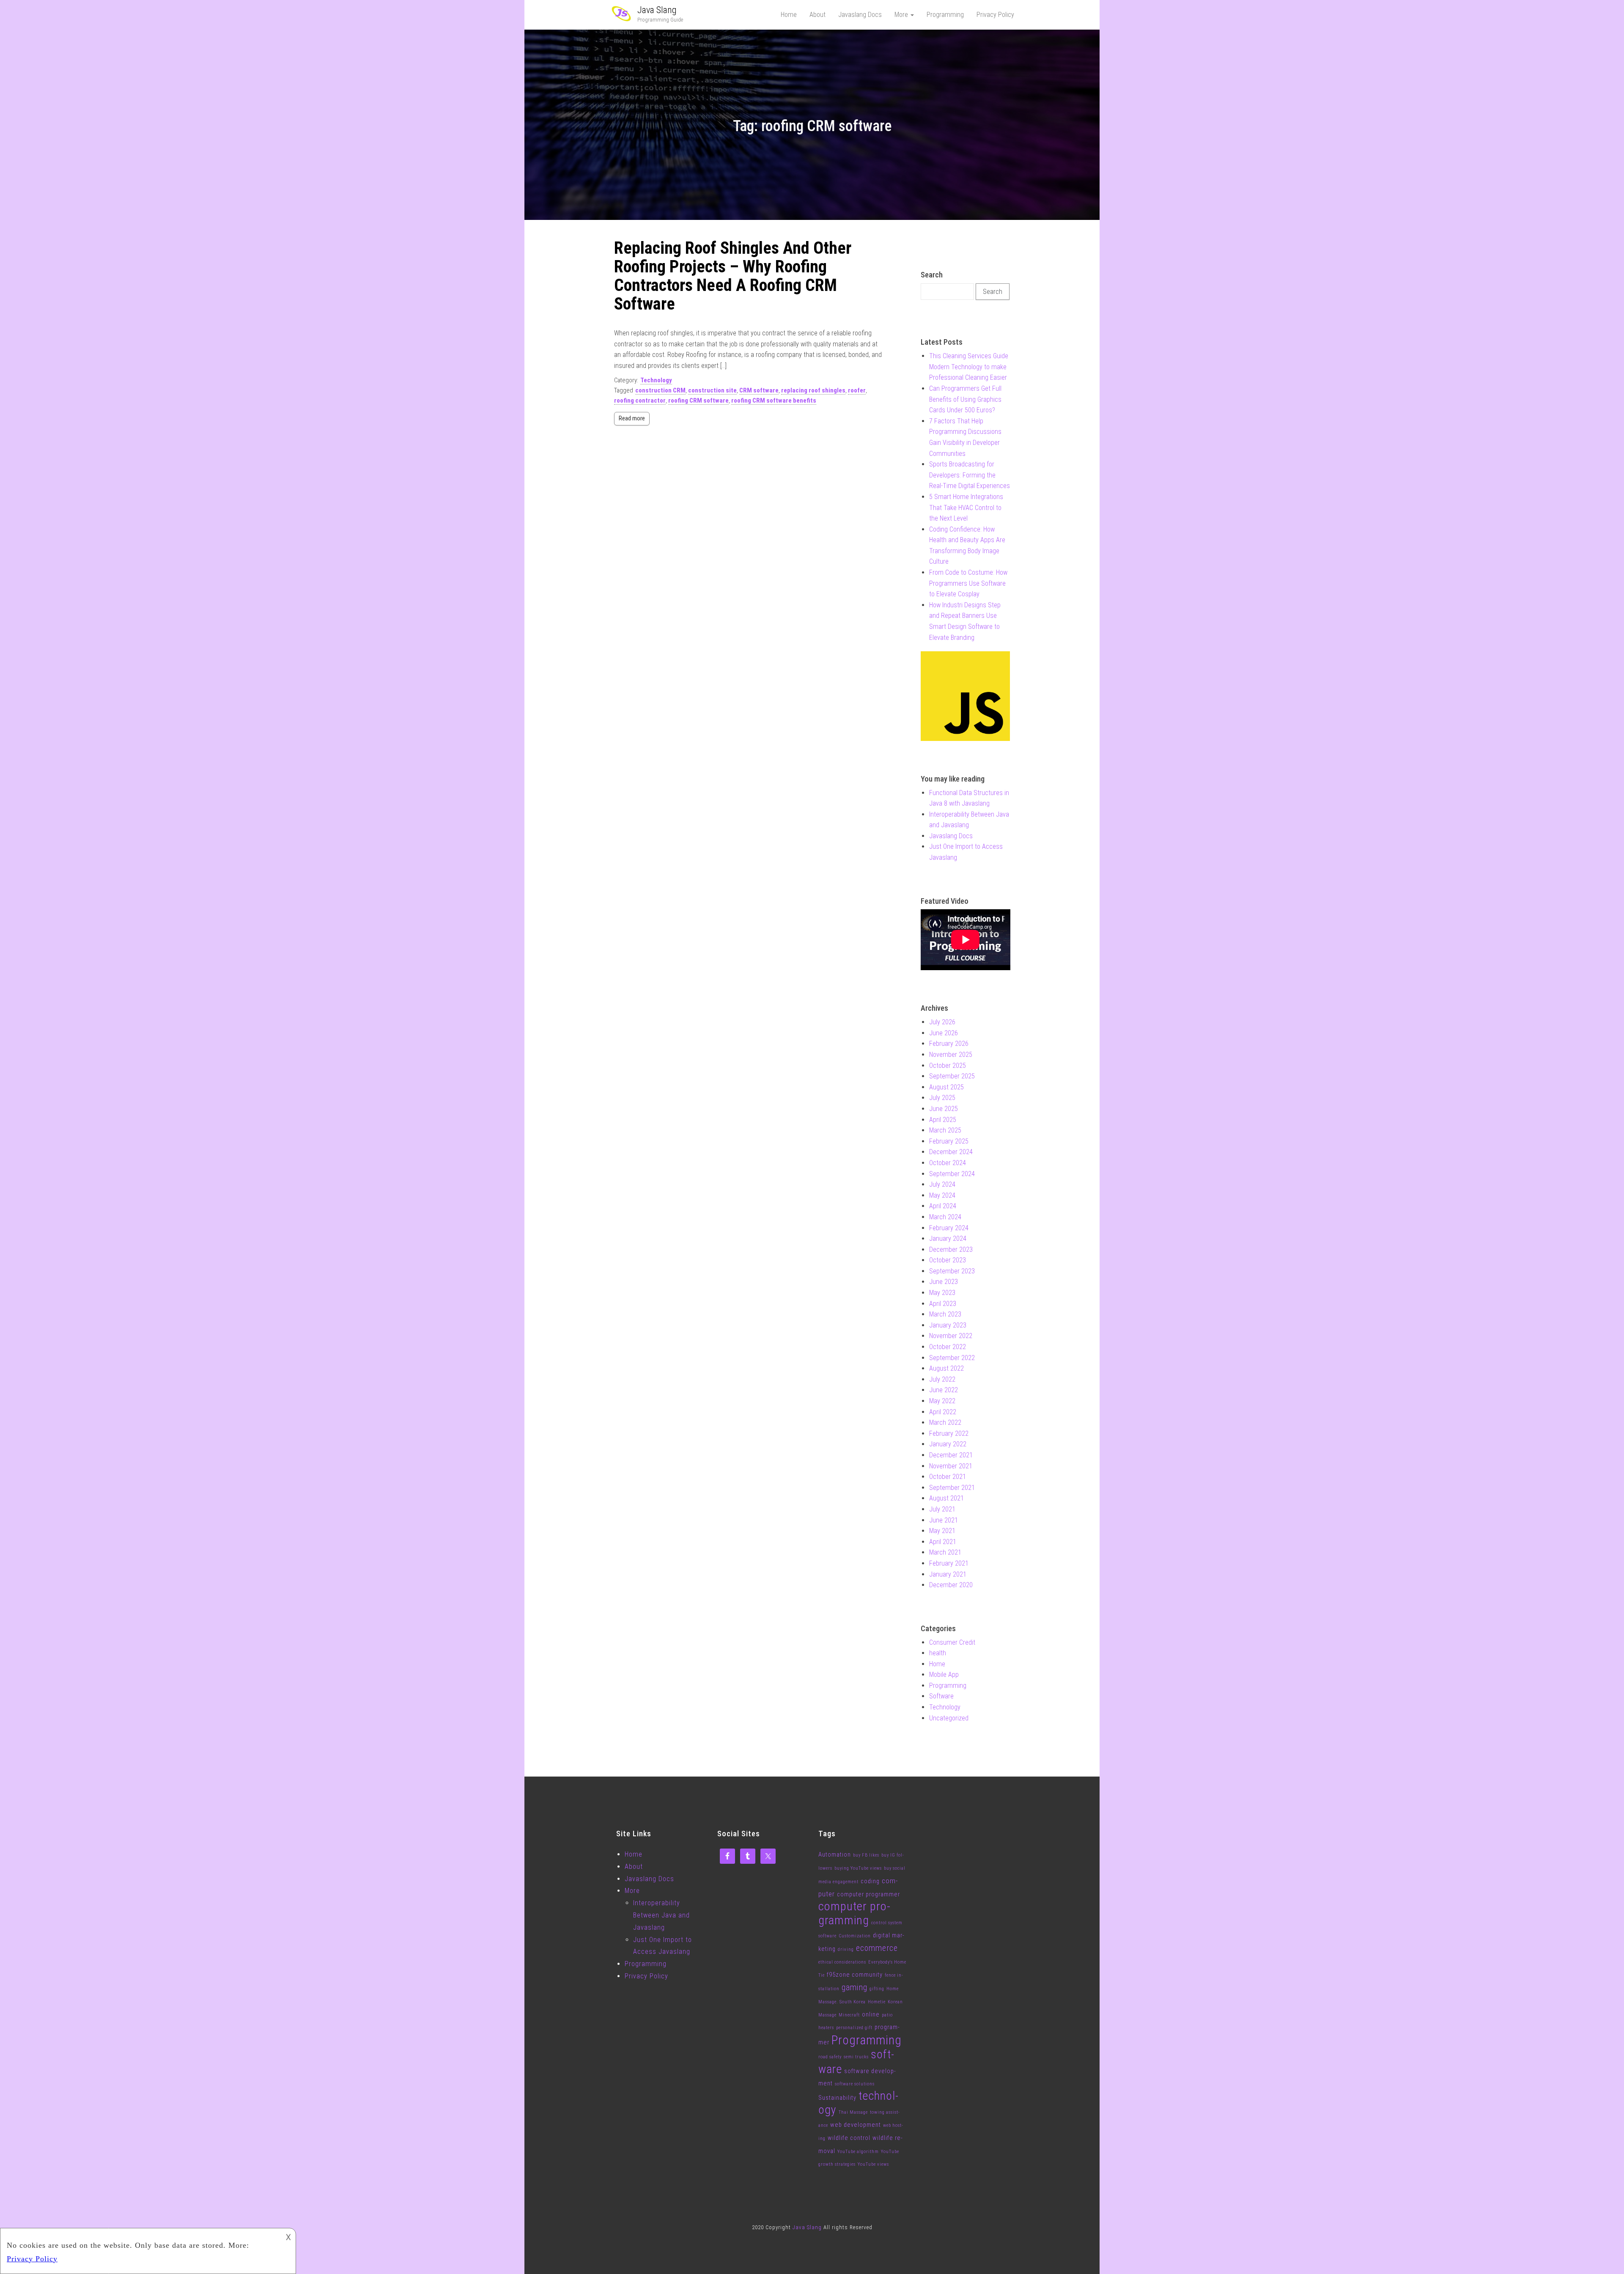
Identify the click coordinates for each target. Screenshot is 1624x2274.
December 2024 (951, 1152)
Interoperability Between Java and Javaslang (661, 1915)
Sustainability (837, 2098)
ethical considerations (842, 1962)
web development (856, 2125)
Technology (656, 380)
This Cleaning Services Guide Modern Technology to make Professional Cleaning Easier (969, 367)
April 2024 (943, 1206)
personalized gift (854, 2028)
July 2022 (942, 1379)
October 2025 (948, 1066)
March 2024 (945, 1217)
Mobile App (944, 1675)
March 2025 (945, 1130)
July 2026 (942, 1022)
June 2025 (944, 1109)
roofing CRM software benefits (774, 400)
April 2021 (943, 1542)
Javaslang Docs (860, 15)
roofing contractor (640, 400)
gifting (877, 1989)
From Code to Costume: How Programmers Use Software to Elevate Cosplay (968, 583)
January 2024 (948, 1238)
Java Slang (657, 10)
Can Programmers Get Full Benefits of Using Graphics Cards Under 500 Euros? (965, 399)
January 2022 (948, 1444)
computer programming (854, 1913)
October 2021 (948, 1477)
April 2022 (943, 1412)
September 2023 (952, 1271)
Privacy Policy (995, 15)
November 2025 (951, 1055)
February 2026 (949, 1044)
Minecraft (849, 2015)
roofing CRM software (698, 400)
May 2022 (942, 1401)
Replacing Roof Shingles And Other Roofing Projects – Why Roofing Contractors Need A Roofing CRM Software (733, 276)
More (902, 15)
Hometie (877, 2002)
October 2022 (948, 1347)
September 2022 (952, 1358)
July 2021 (942, 1509)
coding (870, 1881)
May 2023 (942, 1293)
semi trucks (856, 2057)
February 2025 (949, 1141)
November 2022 (951, 1336)
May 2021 (942, 1531)
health (938, 1653)
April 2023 (943, 1304)
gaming (855, 1987)
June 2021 (944, 1520)
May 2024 (942, 1195)
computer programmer (868, 1894)
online (871, 2014)
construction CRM (660, 390)
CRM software (759, 390)
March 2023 (945, 1314)
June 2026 (944, 1033)
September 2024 (952, 1174)
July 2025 (942, 1098)
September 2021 (952, 1488)
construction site (712, 390)
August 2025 (946, 1087)
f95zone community (855, 1975)
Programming (945, 15)
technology (858, 2103)
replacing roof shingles (813, 390)
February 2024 (949, 1228)
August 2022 (946, 1368)
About (817, 15)
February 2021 (949, 1563)
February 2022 (949, 1433)
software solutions (855, 2084)
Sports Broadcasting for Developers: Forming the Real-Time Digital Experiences (970, 475)
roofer (857, 390)
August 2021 (946, 1498)
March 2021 (945, 1552)
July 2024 (942, 1184)
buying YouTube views (858, 1868)
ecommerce (877, 1948)
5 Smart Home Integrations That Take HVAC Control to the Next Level (966, 507)
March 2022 (945, 1422)
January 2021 (948, 1574)
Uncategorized (949, 1718)
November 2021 (951, 1466)
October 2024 (948, 1163)
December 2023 (951, 1249)
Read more (632, 418)
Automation (835, 1854)
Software (941, 1696)
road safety (830, 2057)
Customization (855, 1936)
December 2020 (951, 1585)
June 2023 (944, 1282)
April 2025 (943, 1120)
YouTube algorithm (858, 2152)
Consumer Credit (952, 1642)
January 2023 (948, 1325)
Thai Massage (853, 2112)
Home (789, 15)
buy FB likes (866, 1855)
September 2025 (952, 1076)
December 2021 (951, 1455)
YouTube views (873, 2164)
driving (846, 1949)
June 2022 (944, 1390)
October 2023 (948, 1260)
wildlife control (849, 2138)
